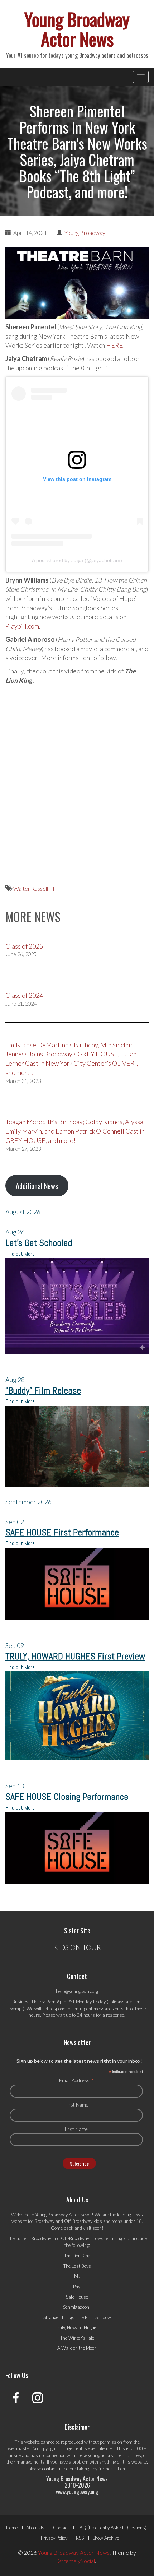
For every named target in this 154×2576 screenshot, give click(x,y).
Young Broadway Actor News (77, 29)
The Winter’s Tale (77, 2338)
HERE (115, 345)
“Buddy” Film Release (43, 1391)
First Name (76, 2105)
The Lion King (77, 2256)
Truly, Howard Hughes (77, 2327)
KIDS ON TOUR (77, 1947)
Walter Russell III (34, 888)
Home (12, 2528)
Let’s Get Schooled (39, 1243)
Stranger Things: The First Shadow (77, 2317)
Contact (61, 2528)
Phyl (77, 2287)
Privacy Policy (54, 2538)
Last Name (76, 2129)
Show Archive (106, 2538)
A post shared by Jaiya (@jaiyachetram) (77, 560)
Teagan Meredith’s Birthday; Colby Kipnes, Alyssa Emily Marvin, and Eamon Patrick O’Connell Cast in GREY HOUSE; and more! (75, 1131)
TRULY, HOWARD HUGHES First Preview (75, 1656)
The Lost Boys (77, 2266)
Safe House (77, 2297)
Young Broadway (85, 233)
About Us (35, 2528)
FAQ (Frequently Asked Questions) (112, 2528)
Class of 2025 (24, 946)
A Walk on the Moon (77, 2348)
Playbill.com (22, 626)
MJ (77, 2276)
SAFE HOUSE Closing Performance (67, 1797)
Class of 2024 (24, 995)
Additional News (37, 1186)
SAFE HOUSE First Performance (62, 1532)
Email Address (76, 2080)
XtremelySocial (76, 2561)
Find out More (20, 1254)
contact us (52, 2469)
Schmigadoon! (77, 2307)
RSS (80, 2538)
